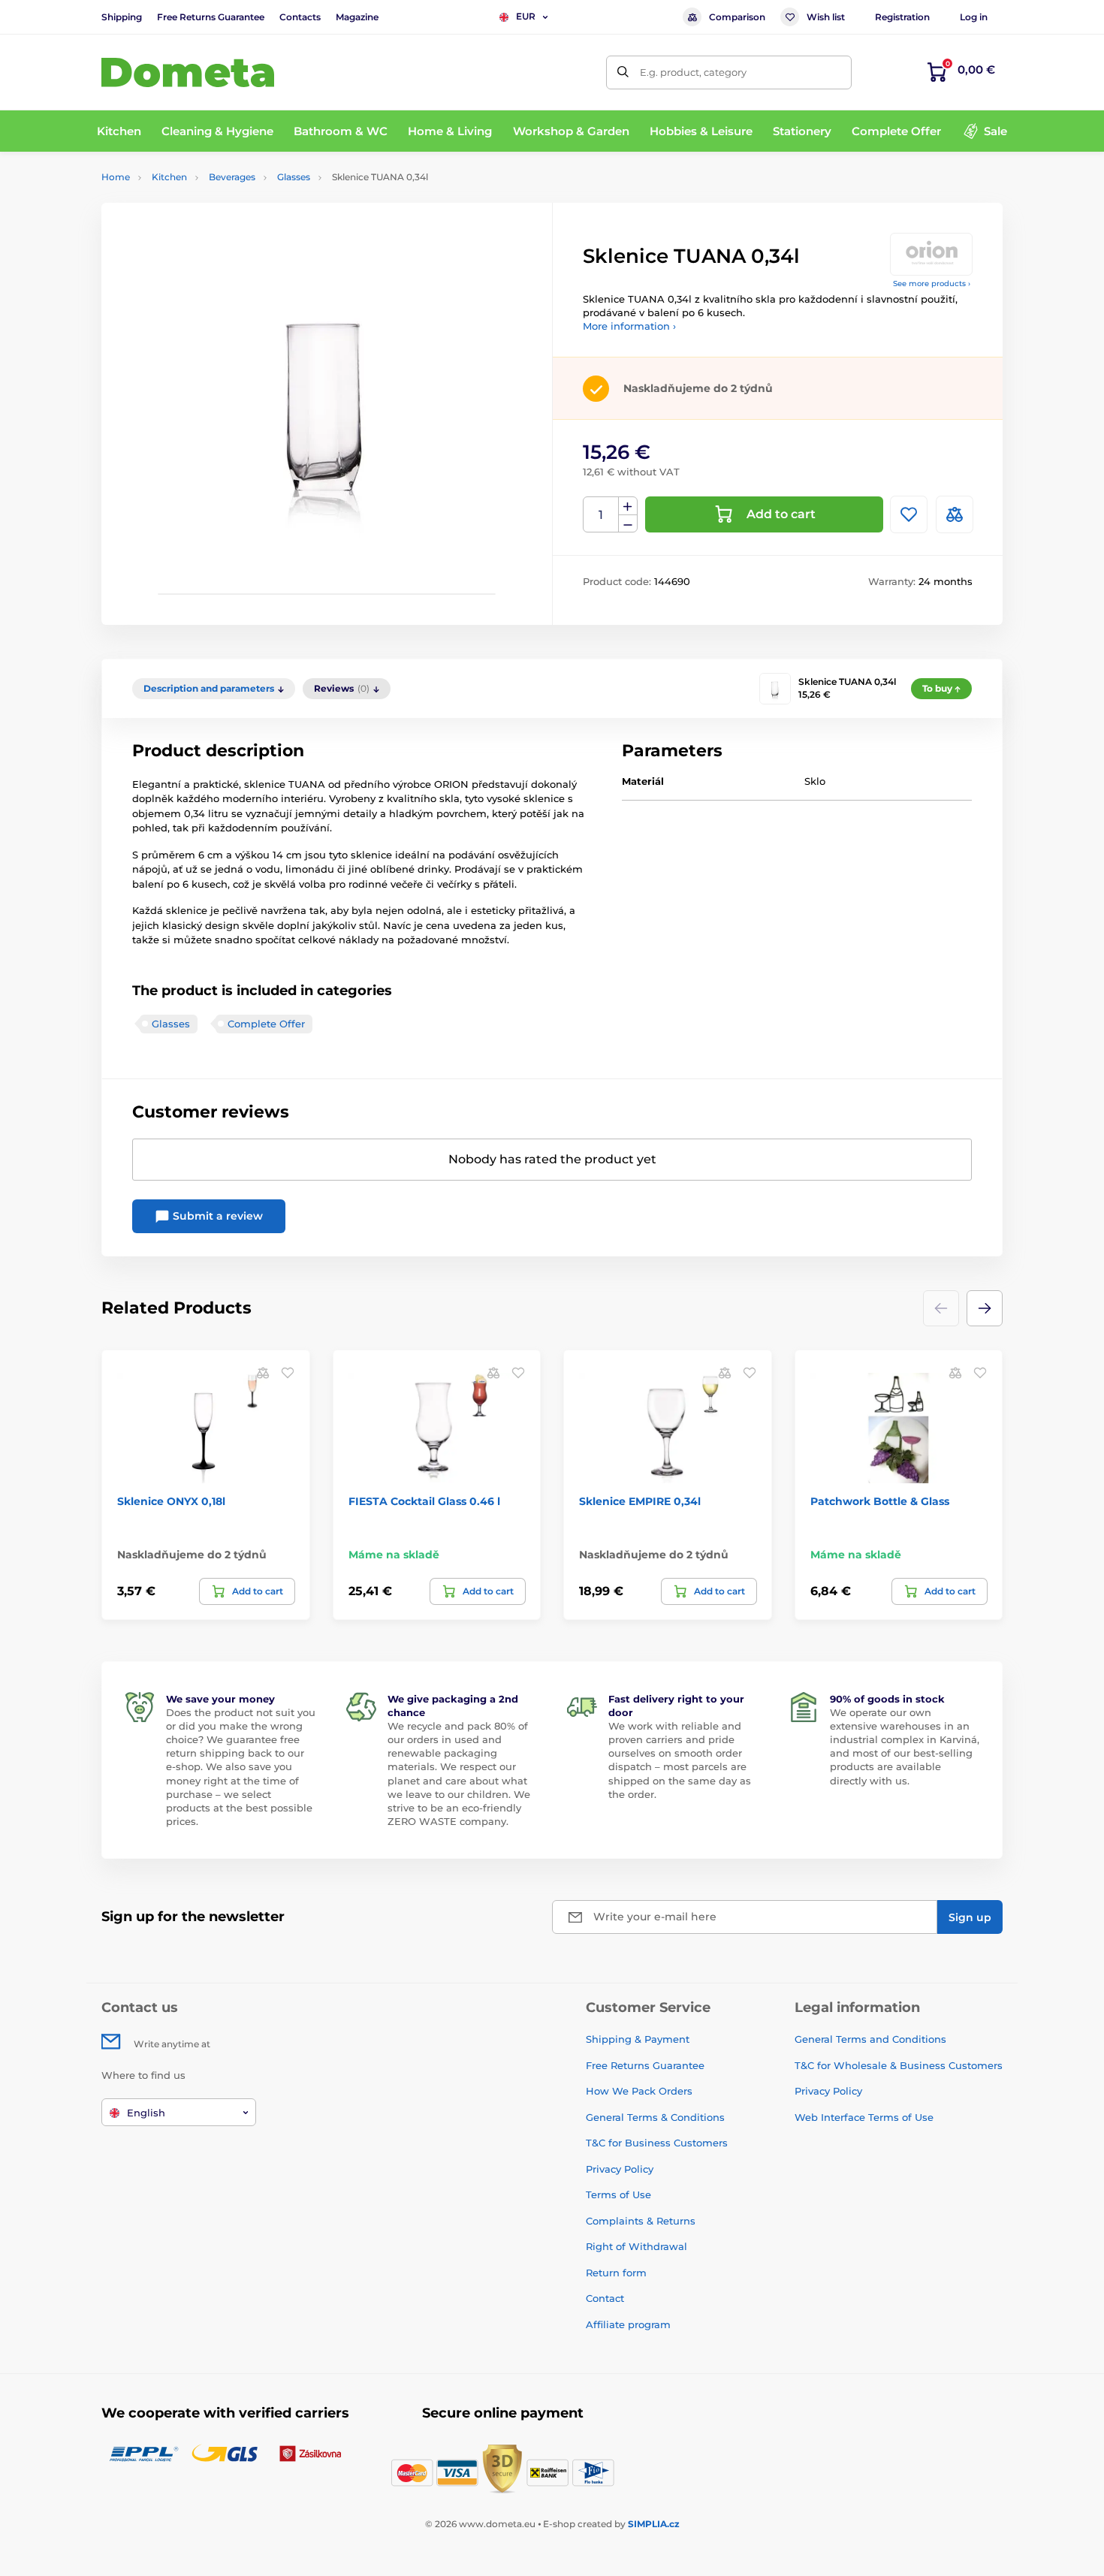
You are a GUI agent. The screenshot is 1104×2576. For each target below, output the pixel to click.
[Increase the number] (628, 506)
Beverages (232, 177)
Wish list (826, 17)
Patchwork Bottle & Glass (880, 1501)
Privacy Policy (620, 2169)
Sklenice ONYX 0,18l (171, 1501)
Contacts (300, 17)
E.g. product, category (693, 72)
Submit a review (216, 1216)
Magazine (357, 17)
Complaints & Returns (641, 2221)
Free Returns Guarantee (211, 17)
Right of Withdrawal (636, 2246)
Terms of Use (618, 2194)
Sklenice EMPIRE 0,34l (640, 1501)
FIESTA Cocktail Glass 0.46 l (424, 1501)
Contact (605, 2298)
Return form (616, 2273)
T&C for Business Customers (657, 2143)
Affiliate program (628, 2324)
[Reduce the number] (628, 524)
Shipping (122, 17)
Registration (902, 17)
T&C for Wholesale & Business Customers (899, 2065)
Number (601, 515)
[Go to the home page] (188, 72)
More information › (629, 326)
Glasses (294, 177)
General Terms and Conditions (870, 2039)
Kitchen (169, 177)
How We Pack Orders (639, 2091)
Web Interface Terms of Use (864, 2117)
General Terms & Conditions (655, 2117)
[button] (985, 1308)
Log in (974, 17)
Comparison (737, 17)
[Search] (623, 72)
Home (116, 177)
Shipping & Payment (638, 2039)
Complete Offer (266, 1024)
